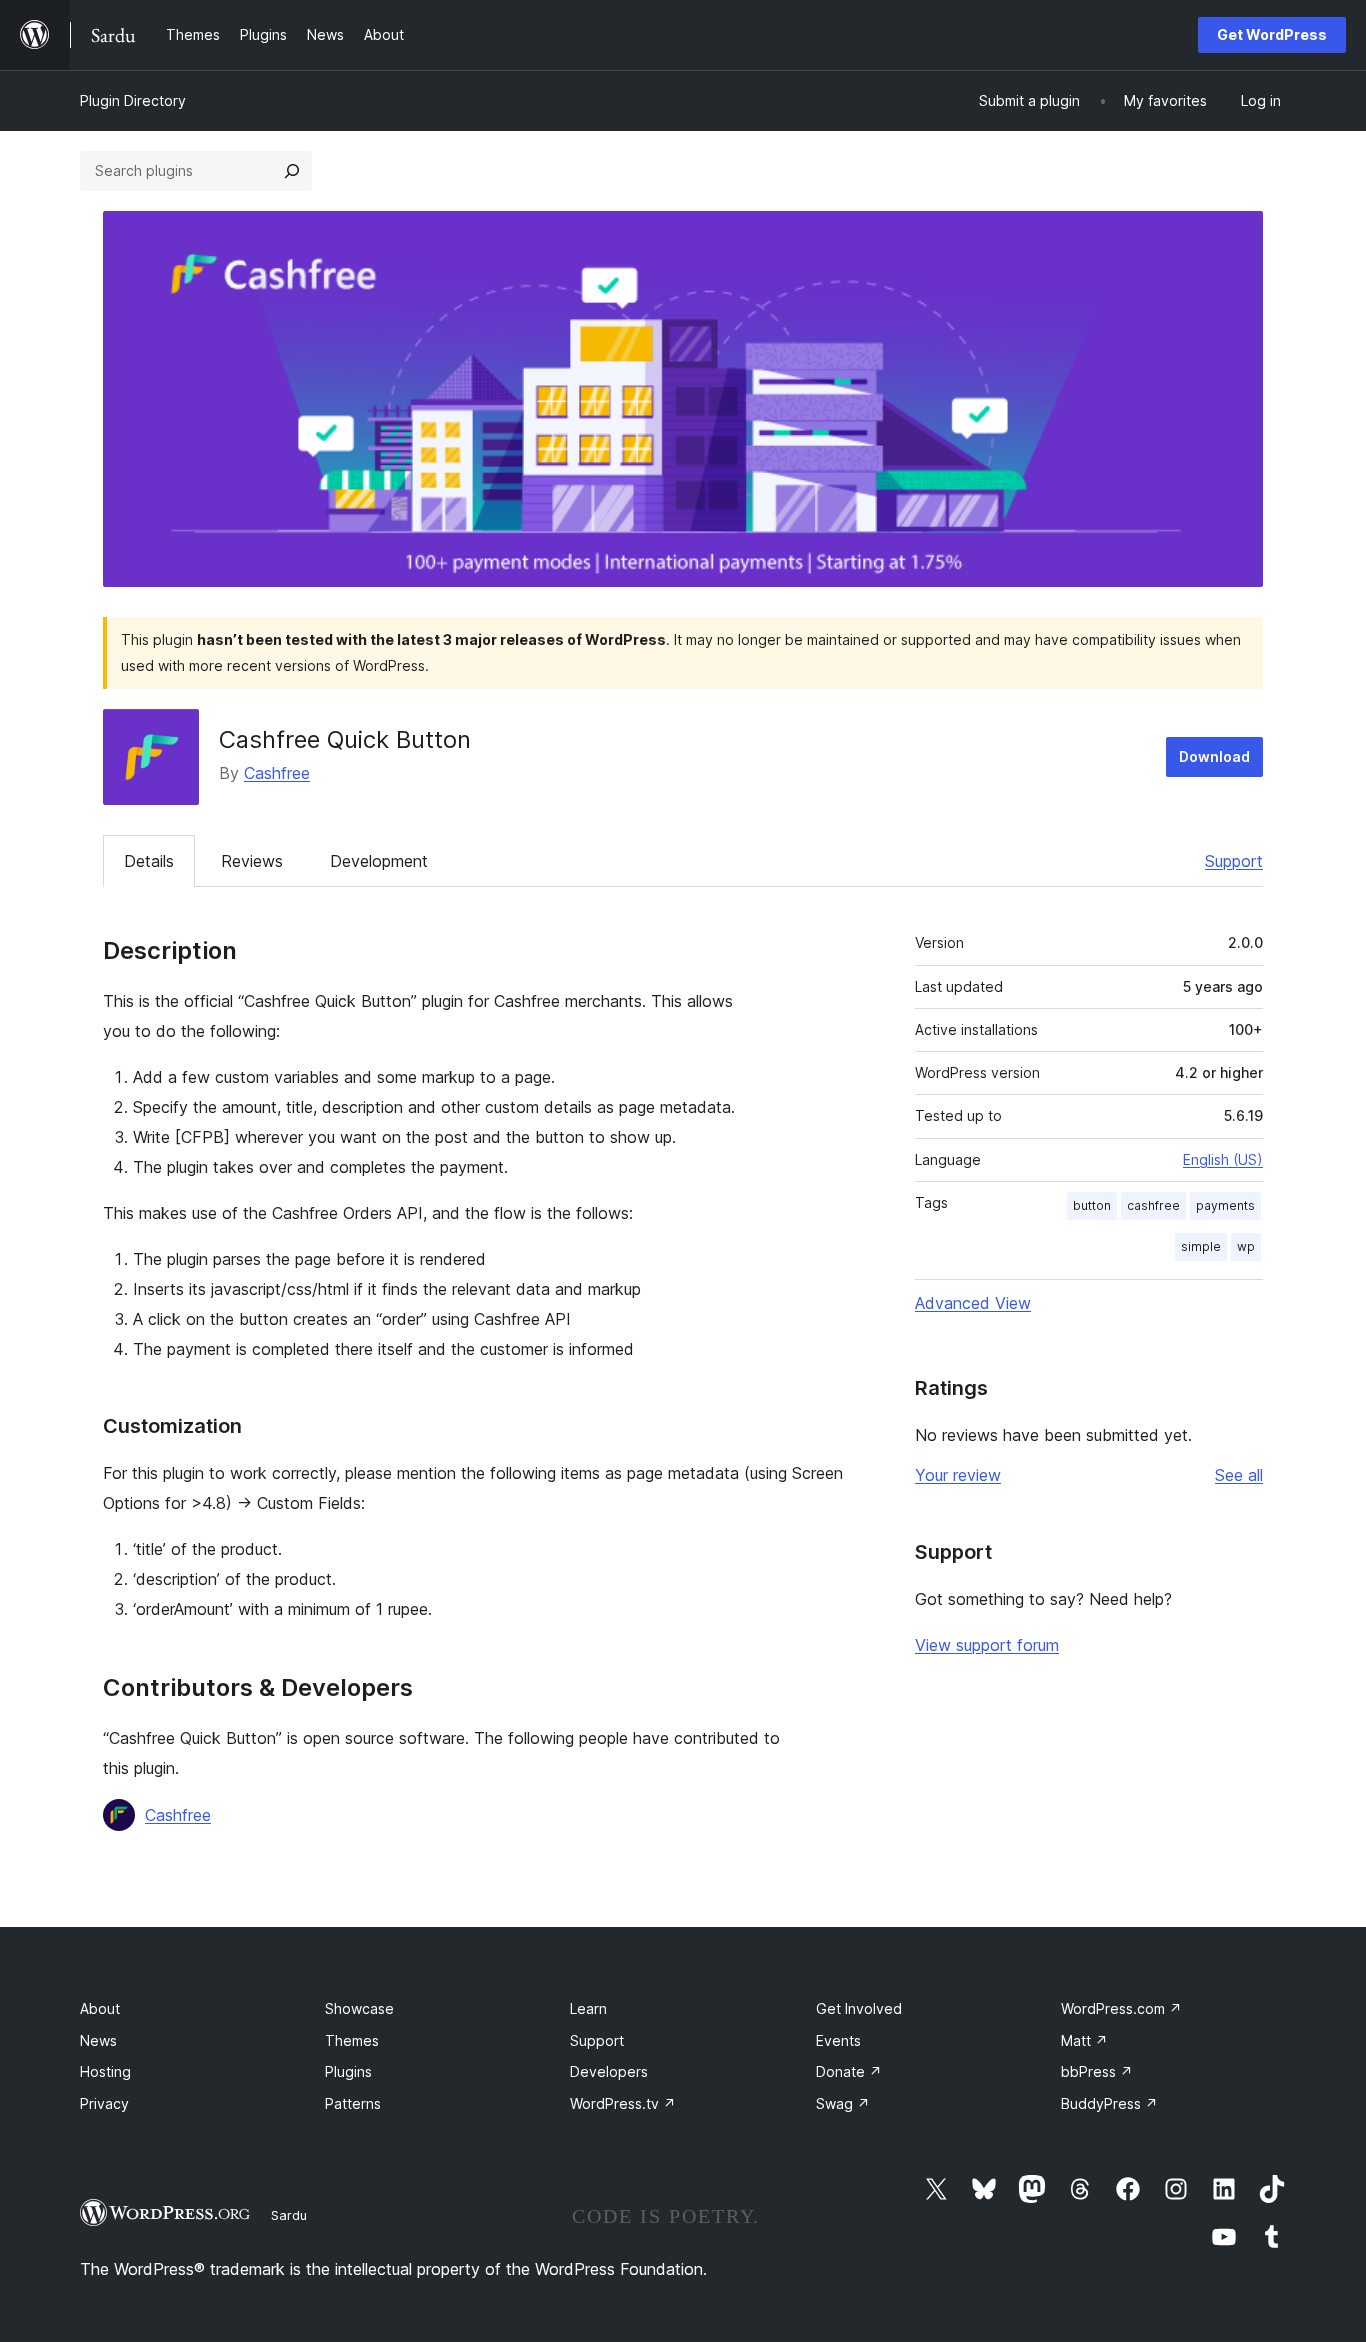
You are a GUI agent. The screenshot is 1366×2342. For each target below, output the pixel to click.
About (100, 2008)
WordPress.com (1121, 2008)
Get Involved (859, 2008)
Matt (1084, 2040)
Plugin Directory (133, 100)
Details (149, 861)
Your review (958, 1475)
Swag (843, 2103)
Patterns (353, 2103)
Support (1234, 861)
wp (1246, 1246)
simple (1201, 1246)
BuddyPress (1109, 2103)
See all (1239, 1475)
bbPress (1097, 2071)
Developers (609, 2071)
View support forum (987, 1645)
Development (379, 861)
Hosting (105, 2071)
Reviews (252, 861)
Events (838, 2040)
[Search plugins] (292, 171)
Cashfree (277, 773)
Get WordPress (1272, 34)
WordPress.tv (623, 2103)
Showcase (359, 2008)
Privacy (104, 2103)
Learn (588, 2008)
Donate (849, 2071)
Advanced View (973, 1303)
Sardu (289, 2215)
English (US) (1223, 1159)
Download (1214, 756)
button (1092, 1205)
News (98, 2040)
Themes (352, 2040)
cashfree (1153, 1205)
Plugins (348, 2071)
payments (1225, 1205)
